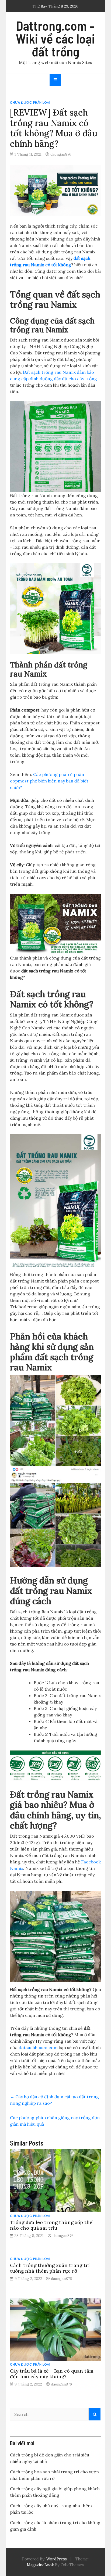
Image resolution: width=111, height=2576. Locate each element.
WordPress (57, 2559)
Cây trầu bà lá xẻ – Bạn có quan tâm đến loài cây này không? (52, 2374)
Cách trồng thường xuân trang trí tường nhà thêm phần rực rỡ (50, 2268)
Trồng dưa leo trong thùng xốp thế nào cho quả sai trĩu (51, 2225)
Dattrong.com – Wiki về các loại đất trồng (55, 38)
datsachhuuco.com (38, 2047)
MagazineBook (40, 2565)
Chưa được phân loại (30, 103)
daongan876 (61, 154)
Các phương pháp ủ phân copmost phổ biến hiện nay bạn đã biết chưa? (49, 781)
